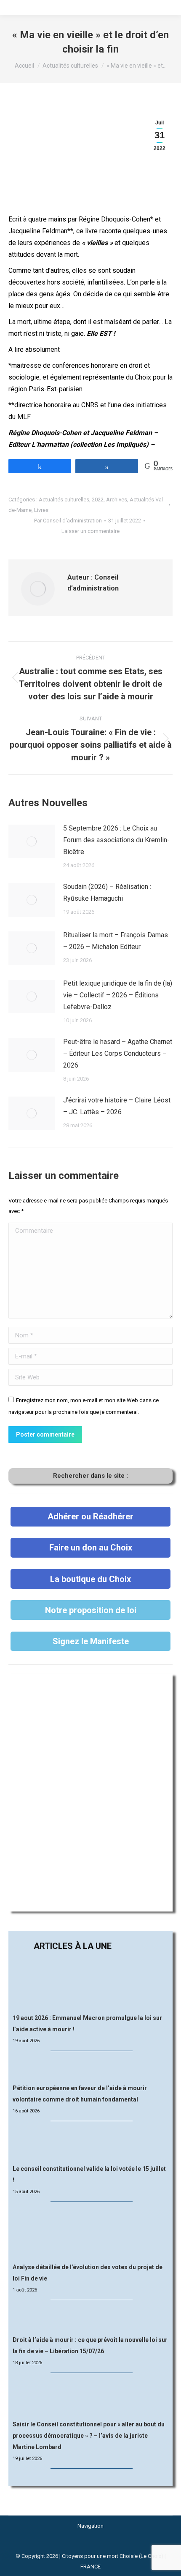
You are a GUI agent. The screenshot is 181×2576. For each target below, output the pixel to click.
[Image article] (32, 841)
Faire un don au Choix (91, 1548)
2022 (98, 500)
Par (68, 521)
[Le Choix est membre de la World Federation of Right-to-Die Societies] (91, 2546)
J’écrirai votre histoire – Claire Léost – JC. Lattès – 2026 (117, 1106)
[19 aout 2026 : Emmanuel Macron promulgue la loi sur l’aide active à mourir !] (90, 1984)
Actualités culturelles (64, 500)
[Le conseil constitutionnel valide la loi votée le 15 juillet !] (90, 2143)
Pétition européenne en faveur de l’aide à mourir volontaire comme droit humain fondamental (80, 2094)
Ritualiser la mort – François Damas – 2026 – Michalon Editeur (116, 941)
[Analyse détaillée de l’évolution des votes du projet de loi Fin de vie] (91, 2233)
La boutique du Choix (90, 1579)
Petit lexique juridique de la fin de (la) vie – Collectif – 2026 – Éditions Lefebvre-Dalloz (118, 995)
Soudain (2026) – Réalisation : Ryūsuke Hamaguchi (107, 893)
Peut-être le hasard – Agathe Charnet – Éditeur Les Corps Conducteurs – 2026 (118, 1053)
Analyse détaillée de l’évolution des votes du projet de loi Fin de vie (88, 2273)
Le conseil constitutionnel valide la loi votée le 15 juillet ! (89, 2174)
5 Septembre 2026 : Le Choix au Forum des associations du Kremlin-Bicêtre (116, 840)
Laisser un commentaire (90, 531)
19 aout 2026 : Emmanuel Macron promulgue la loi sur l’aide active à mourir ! (87, 2024)
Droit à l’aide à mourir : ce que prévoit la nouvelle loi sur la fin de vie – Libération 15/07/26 (90, 2345)
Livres (41, 510)
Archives (117, 500)
